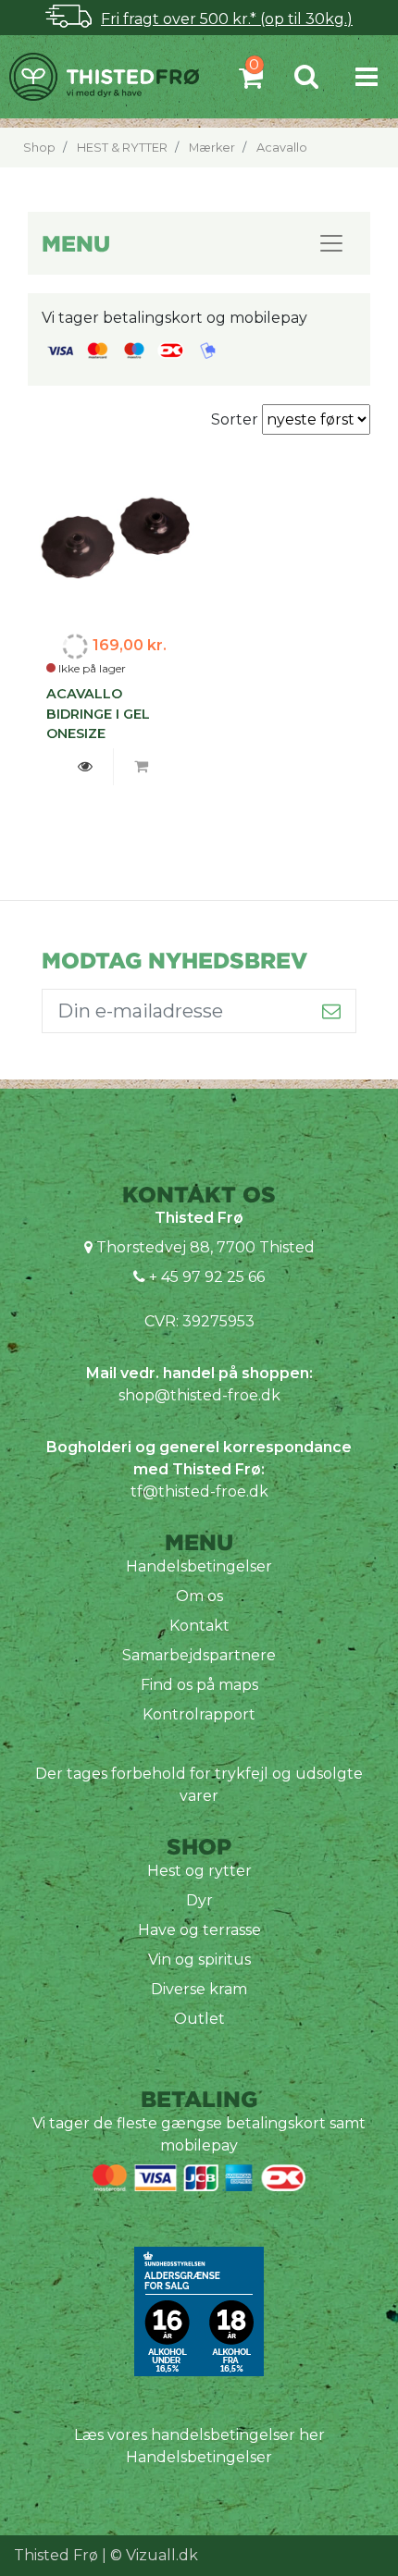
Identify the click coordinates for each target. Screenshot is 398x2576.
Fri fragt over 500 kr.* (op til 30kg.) (227, 19)
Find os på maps (199, 1685)
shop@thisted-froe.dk (199, 1395)
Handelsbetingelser (199, 1566)
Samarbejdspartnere (199, 1655)
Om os (199, 1596)
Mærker (212, 148)
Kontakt (199, 1626)
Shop (39, 148)
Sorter (236, 419)
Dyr (199, 1900)
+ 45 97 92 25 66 (205, 1277)
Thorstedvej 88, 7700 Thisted (205, 1247)
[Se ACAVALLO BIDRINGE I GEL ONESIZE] (86, 767)
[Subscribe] (332, 1011)
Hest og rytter (199, 1871)
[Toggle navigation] (367, 76)
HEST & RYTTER (122, 148)
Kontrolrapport (199, 1714)
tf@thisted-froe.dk (199, 1491)
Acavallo (282, 148)
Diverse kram (199, 1989)
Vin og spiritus (199, 1960)
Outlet (199, 2019)
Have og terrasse (199, 1930)
